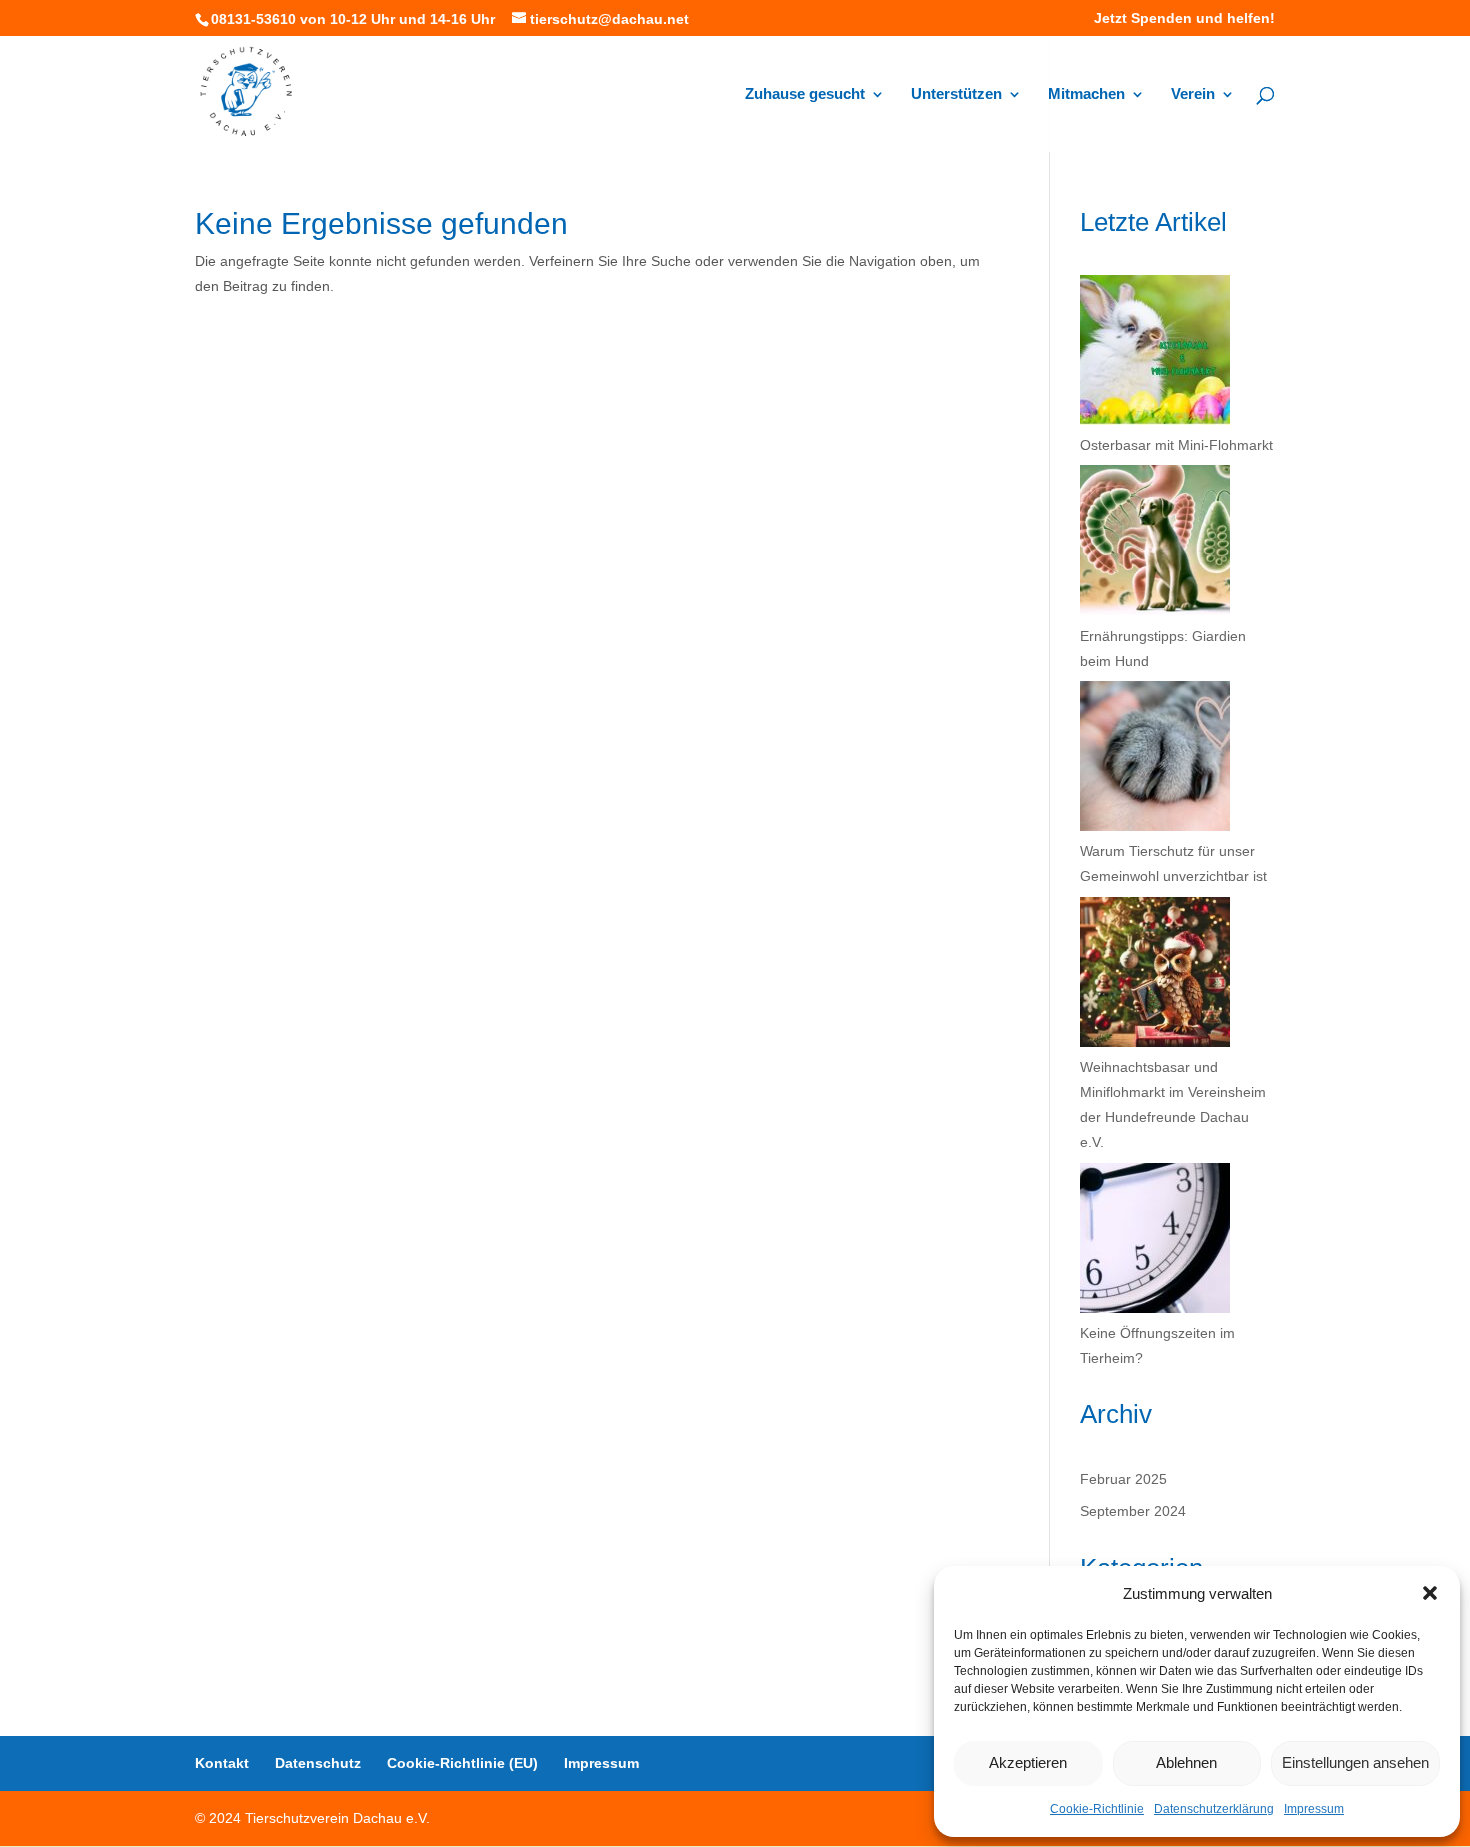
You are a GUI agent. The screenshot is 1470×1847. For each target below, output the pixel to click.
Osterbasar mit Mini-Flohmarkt (1176, 445)
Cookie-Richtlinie (1097, 1809)
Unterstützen (956, 94)
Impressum (1314, 1809)
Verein (1193, 94)
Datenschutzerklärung (1214, 1809)
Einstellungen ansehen (1355, 1762)
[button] (1430, 1593)
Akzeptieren (1028, 1762)
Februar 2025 (1123, 1479)
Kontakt (222, 1763)
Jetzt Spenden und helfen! (1184, 18)
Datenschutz (318, 1763)
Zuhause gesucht (805, 94)
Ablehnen (1186, 1762)
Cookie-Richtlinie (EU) (462, 1763)
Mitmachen (1086, 94)
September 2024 (1133, 1511)
